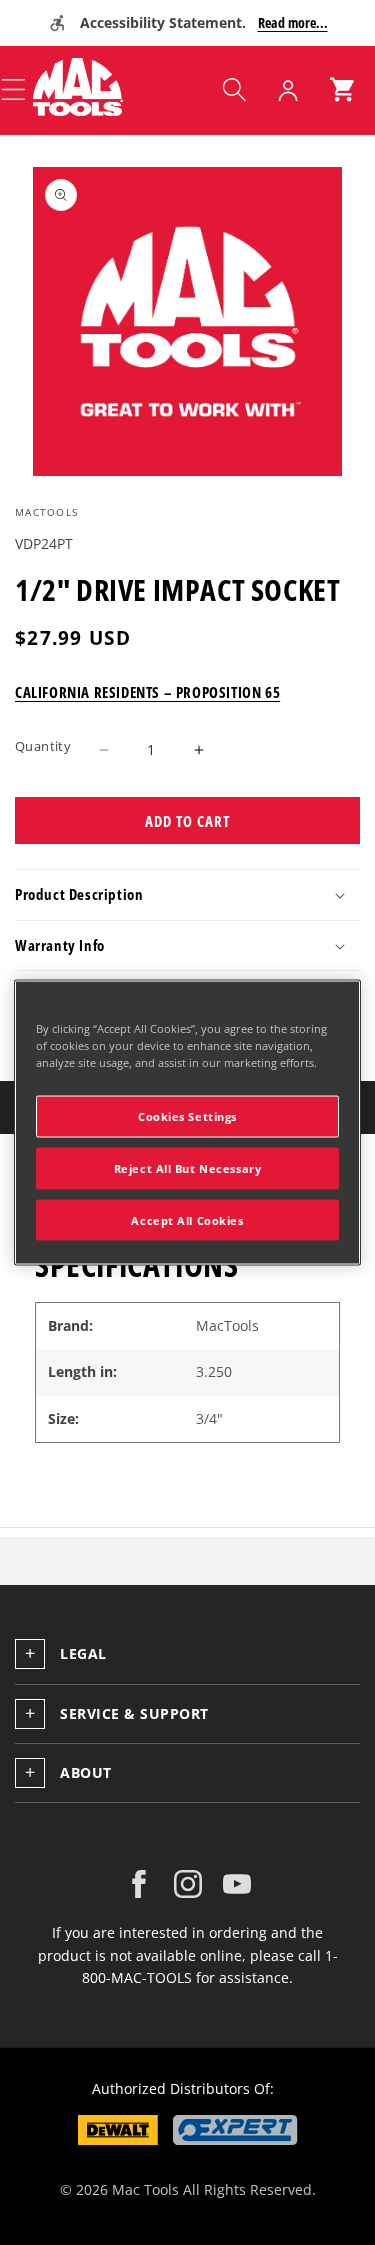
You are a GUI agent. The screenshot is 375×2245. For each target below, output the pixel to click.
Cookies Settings (187, 1115)
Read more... (293, 22)
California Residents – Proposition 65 (147, 692)
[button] (234, 90)
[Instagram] (188, 1884)
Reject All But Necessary (188, 1167)
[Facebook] (139, 1884)
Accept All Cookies (187, 1219)
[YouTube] (237, 1884)
